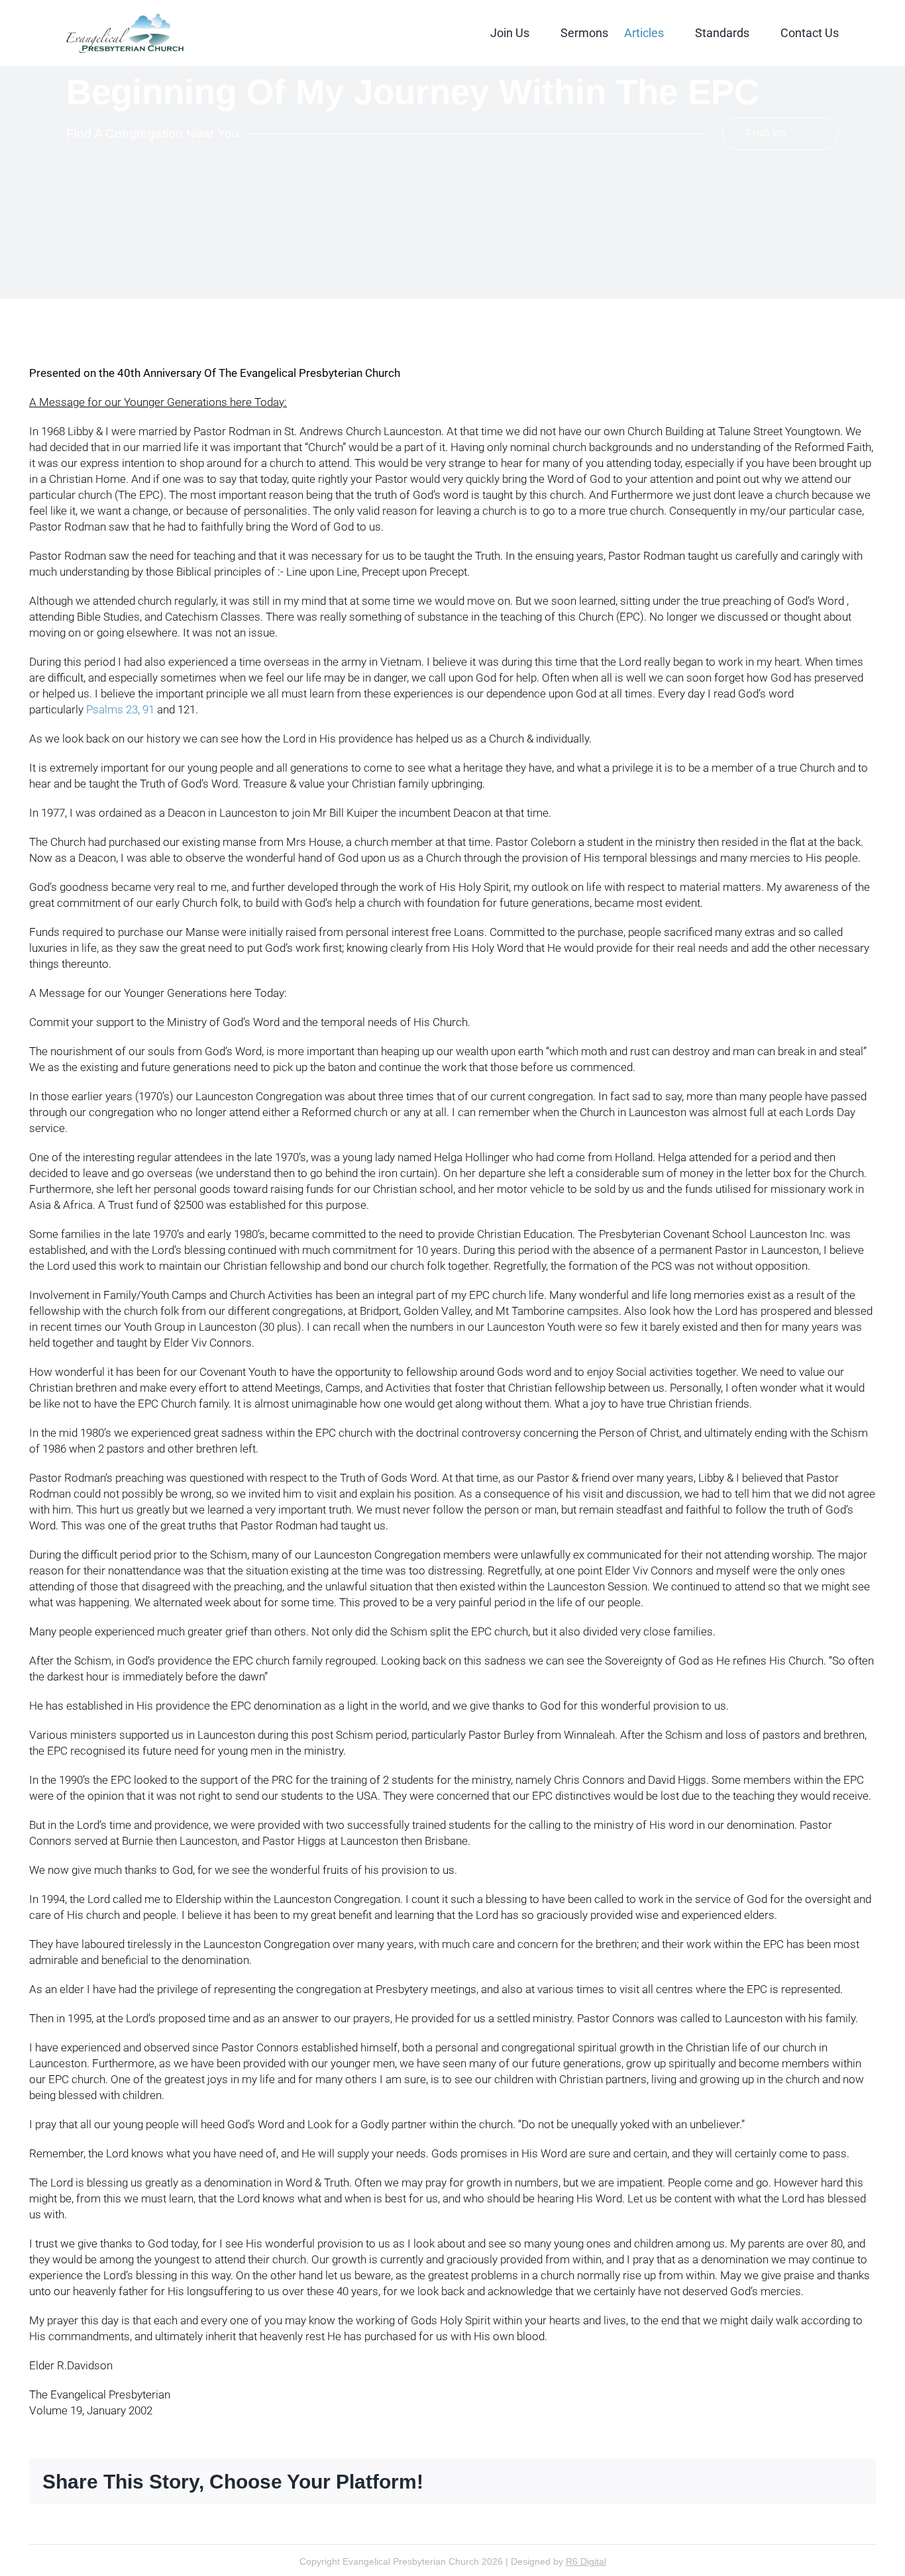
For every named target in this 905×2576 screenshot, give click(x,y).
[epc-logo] (125, 19)
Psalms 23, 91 (120, 709)
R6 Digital (586, 2561)
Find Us (766, 133)
